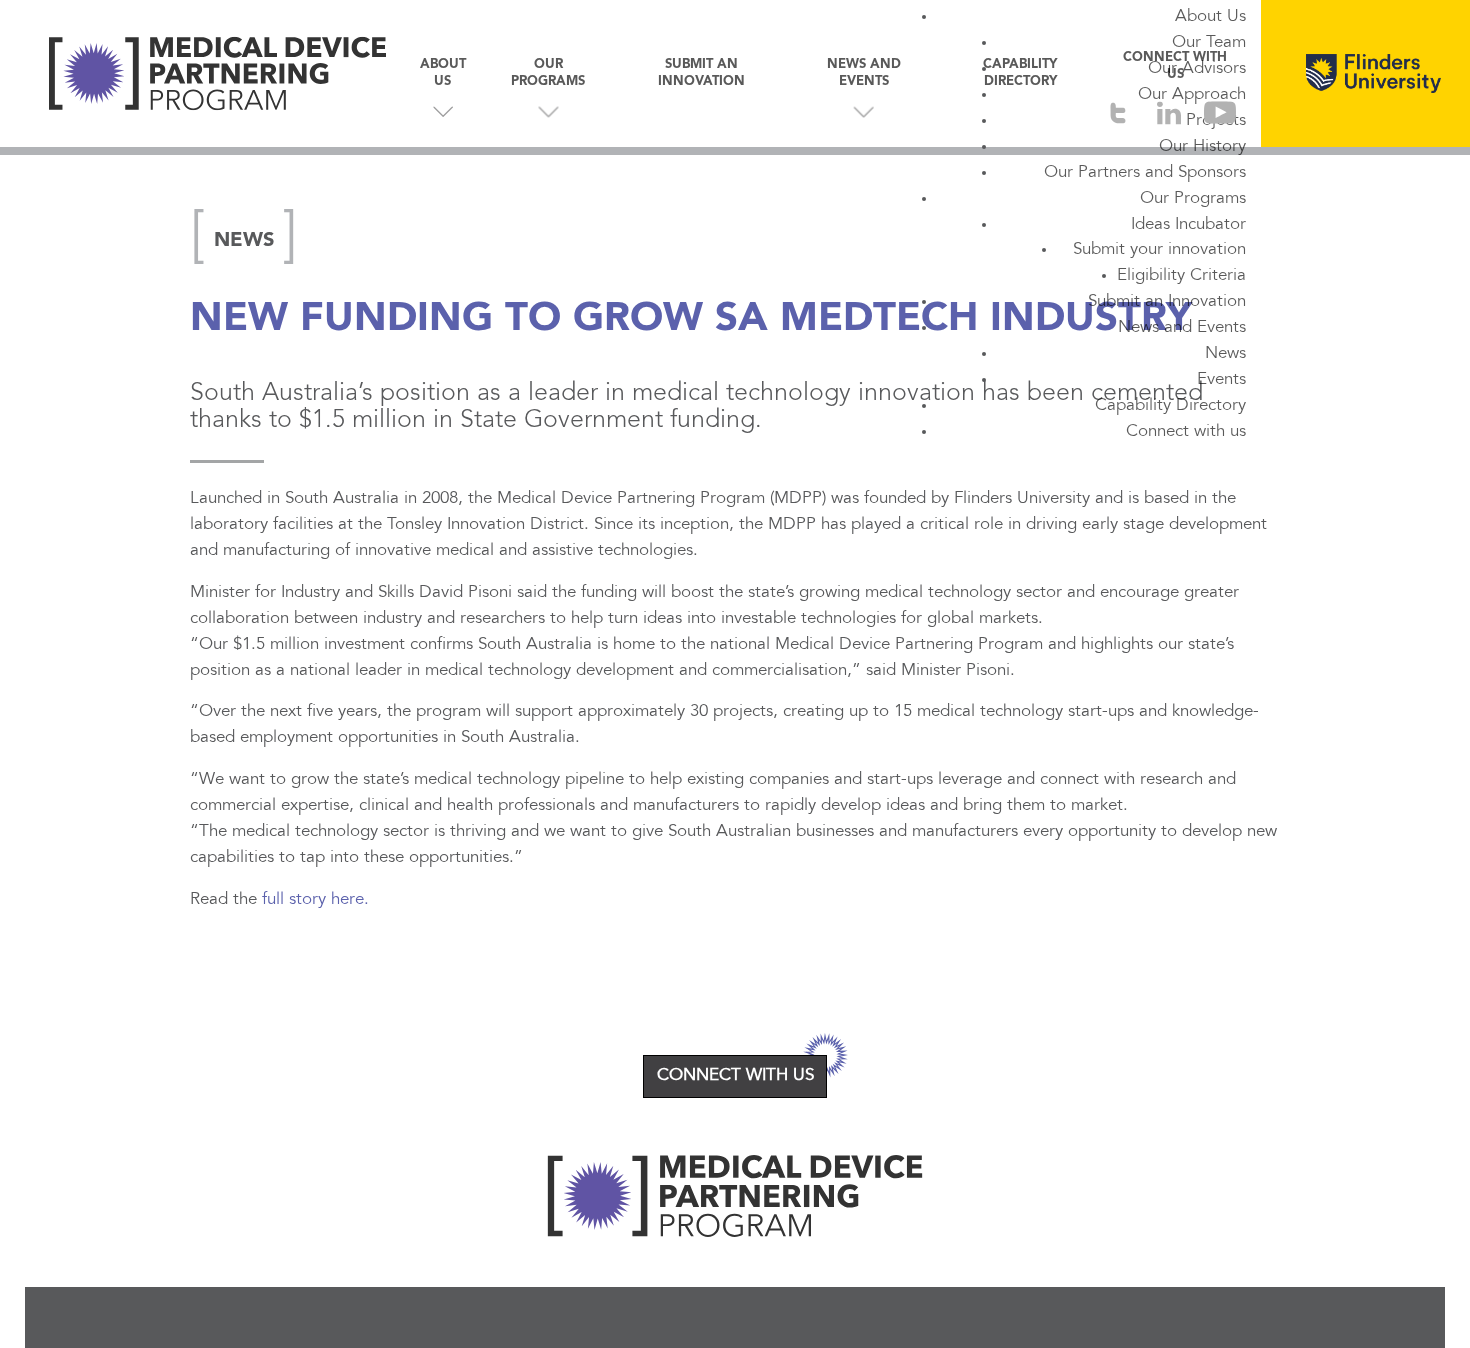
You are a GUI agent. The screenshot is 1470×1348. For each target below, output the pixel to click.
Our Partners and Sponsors (1145, 173)
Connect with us (1186, 432)
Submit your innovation (1159, 250)
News (1225, 354)
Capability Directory (1170, 406)
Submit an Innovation (1167, 302)
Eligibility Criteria (1181, 276)
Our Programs (1193, 199)
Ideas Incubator (1188, 225)
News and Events (1182, 328)
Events (1221, 380)
